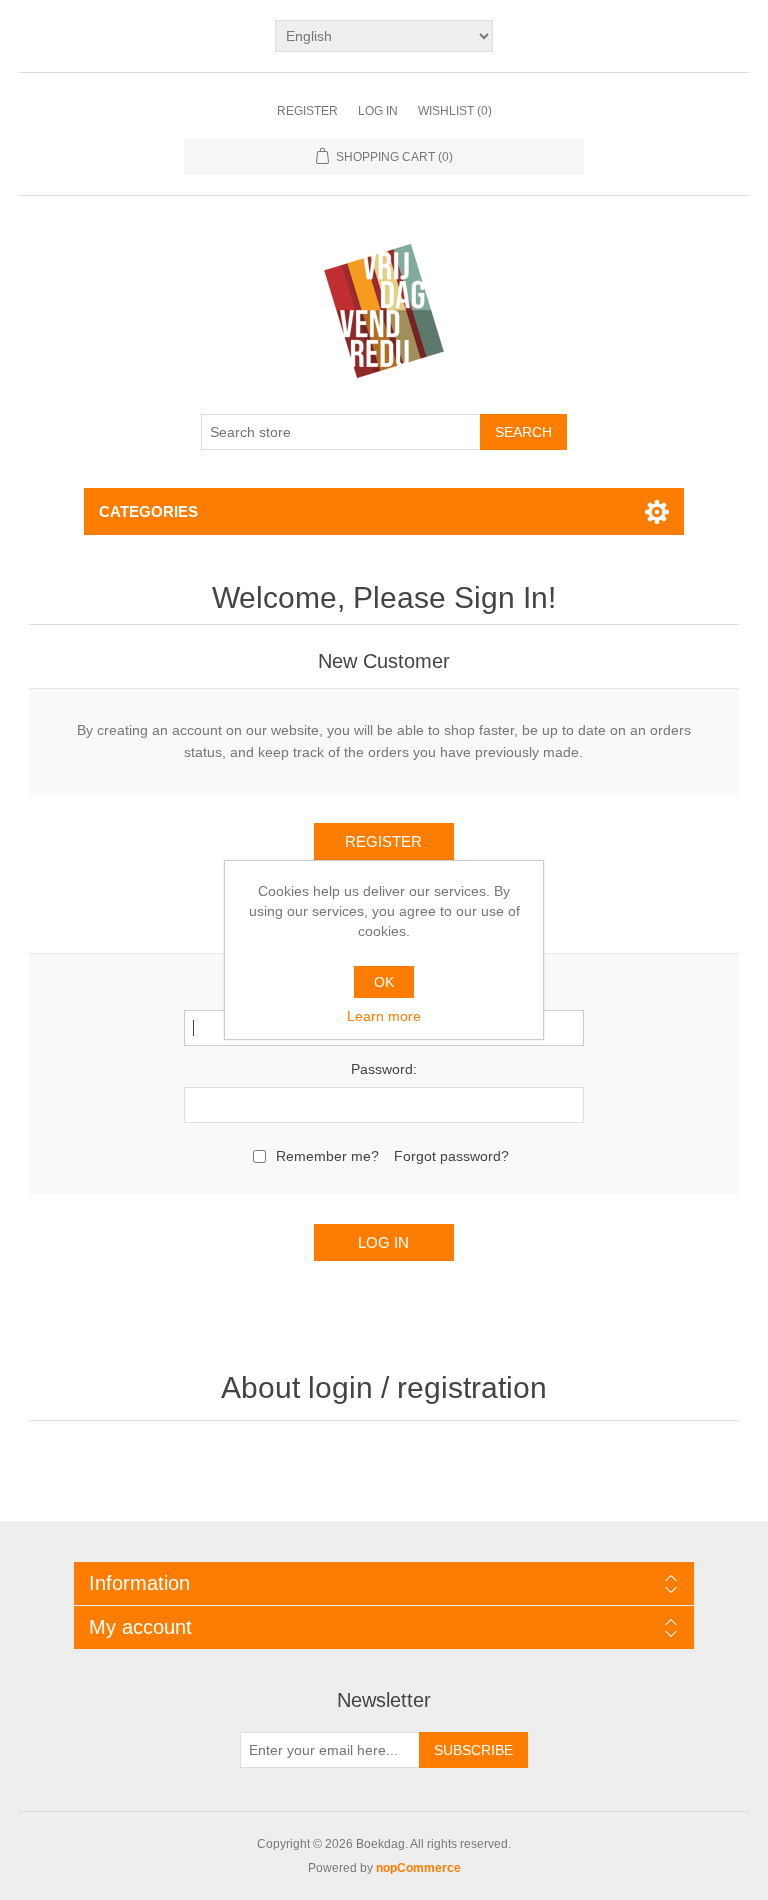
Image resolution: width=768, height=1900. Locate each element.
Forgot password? (451, 1156)
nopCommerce (418, 1868)
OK (384, 982)
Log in (378, 111)
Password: (384, 1069)
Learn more (384, 1016)
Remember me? (327, 1156)
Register (307, 111)
